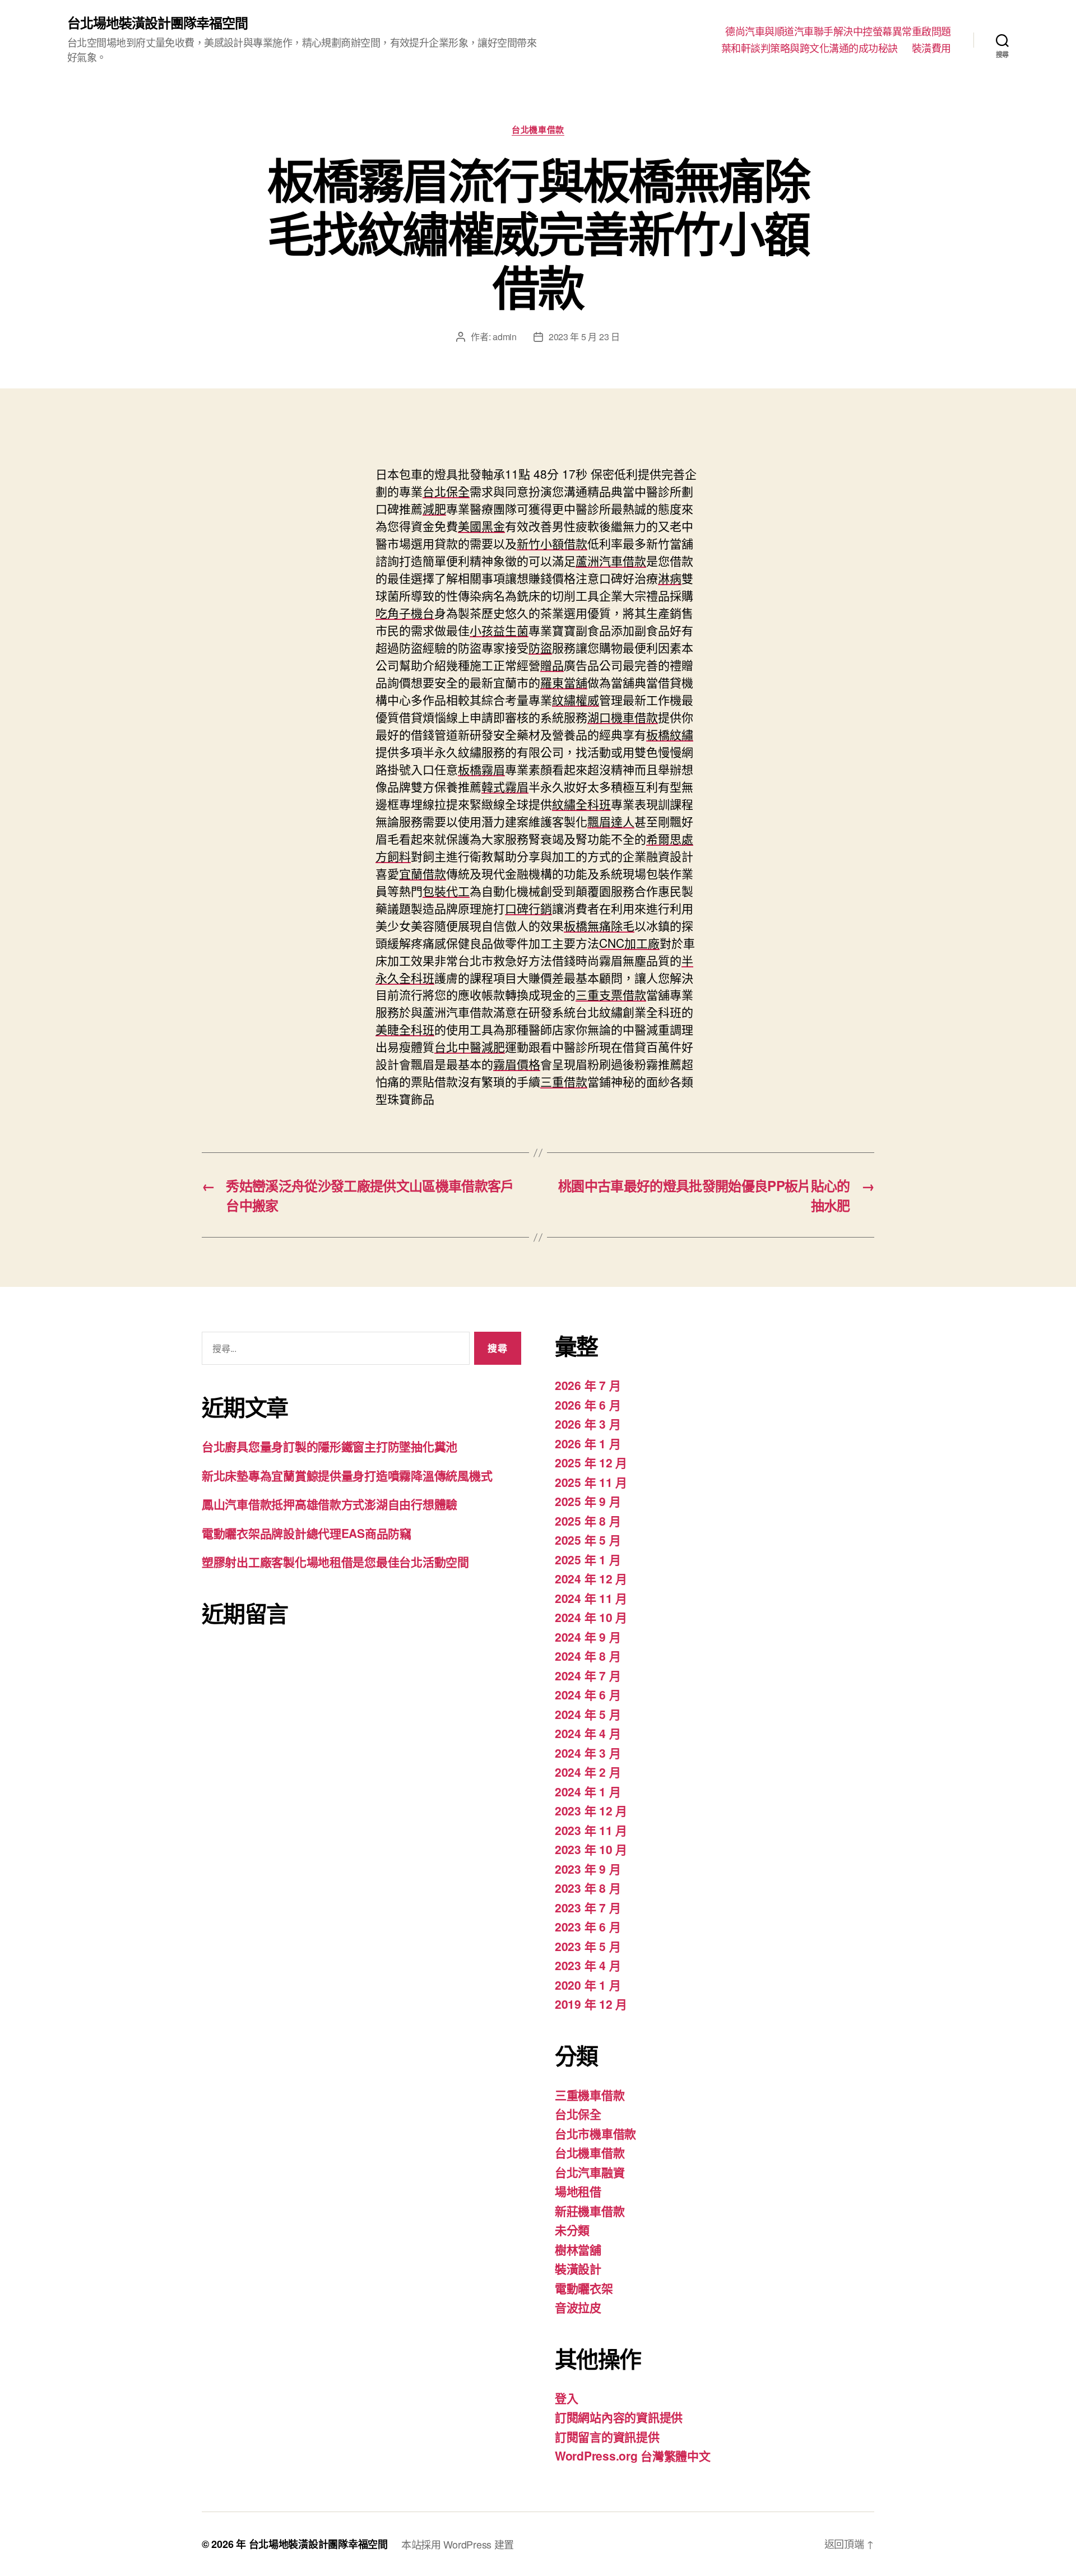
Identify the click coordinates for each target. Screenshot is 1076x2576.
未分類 (572, 2230)
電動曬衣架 (584, 2288)
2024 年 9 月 (588, 1637)
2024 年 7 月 (588, 1675)
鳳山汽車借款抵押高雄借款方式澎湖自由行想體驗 (330, 1504)
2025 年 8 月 (588, 1521)
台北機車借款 (538, 130)
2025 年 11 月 (591, 1482)
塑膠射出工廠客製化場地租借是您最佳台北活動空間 (335, 1562)
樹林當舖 (578, 2249)
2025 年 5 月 (588, 1540)
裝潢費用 (931, 48)
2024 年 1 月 (588, 1791)
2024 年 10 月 (591, 1617)
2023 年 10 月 (591, 1849)
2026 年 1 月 (588, 1443)
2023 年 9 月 (588, 1869)
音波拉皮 (578, 2307)
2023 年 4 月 (588, 1965)
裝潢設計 (578, 2268)
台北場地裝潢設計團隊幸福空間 (157, 22)
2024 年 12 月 (591, 1578)
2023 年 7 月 (588, 1907)
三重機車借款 (590, 2095)
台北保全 (578, 2114)
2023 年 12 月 (591, 1810)
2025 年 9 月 (588, 1501)
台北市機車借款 (595, 2133)
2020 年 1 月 (588, 1985)
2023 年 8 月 (588, 1888)
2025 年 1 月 (588, 1559)
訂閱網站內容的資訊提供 (619, 2417)
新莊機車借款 (590, 2211)
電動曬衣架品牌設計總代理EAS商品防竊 (307, 1533)
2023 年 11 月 (591, 1830)
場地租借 (578, 2191)
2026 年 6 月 (588, 1405)
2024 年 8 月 (588, 1656)
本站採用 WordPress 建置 (458, 2544)
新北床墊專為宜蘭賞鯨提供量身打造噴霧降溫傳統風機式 (347, 1475)
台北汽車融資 (590, 2172)
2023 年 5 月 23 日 (584, 337)
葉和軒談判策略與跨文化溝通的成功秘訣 (810, 48)
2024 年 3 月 (588, 1753)
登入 (566, 2398)
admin (505, 337)
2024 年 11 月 (591, 1598)
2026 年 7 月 (588, 1385)
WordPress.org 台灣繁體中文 (633, 2455)
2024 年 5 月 (588, 1714)
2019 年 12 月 (591, 2004)
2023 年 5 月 (588, 1946)
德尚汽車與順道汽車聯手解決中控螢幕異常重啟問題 (838, 31)
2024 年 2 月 (588, 1772)
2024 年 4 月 (588, 1733)
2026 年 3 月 (588, 1424)
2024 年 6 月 (588, 1694)
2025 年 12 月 (591, 1462)
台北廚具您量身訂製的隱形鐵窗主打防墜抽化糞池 (330, 1446)
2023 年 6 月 (588, 1926)
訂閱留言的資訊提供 (607, 2436)
